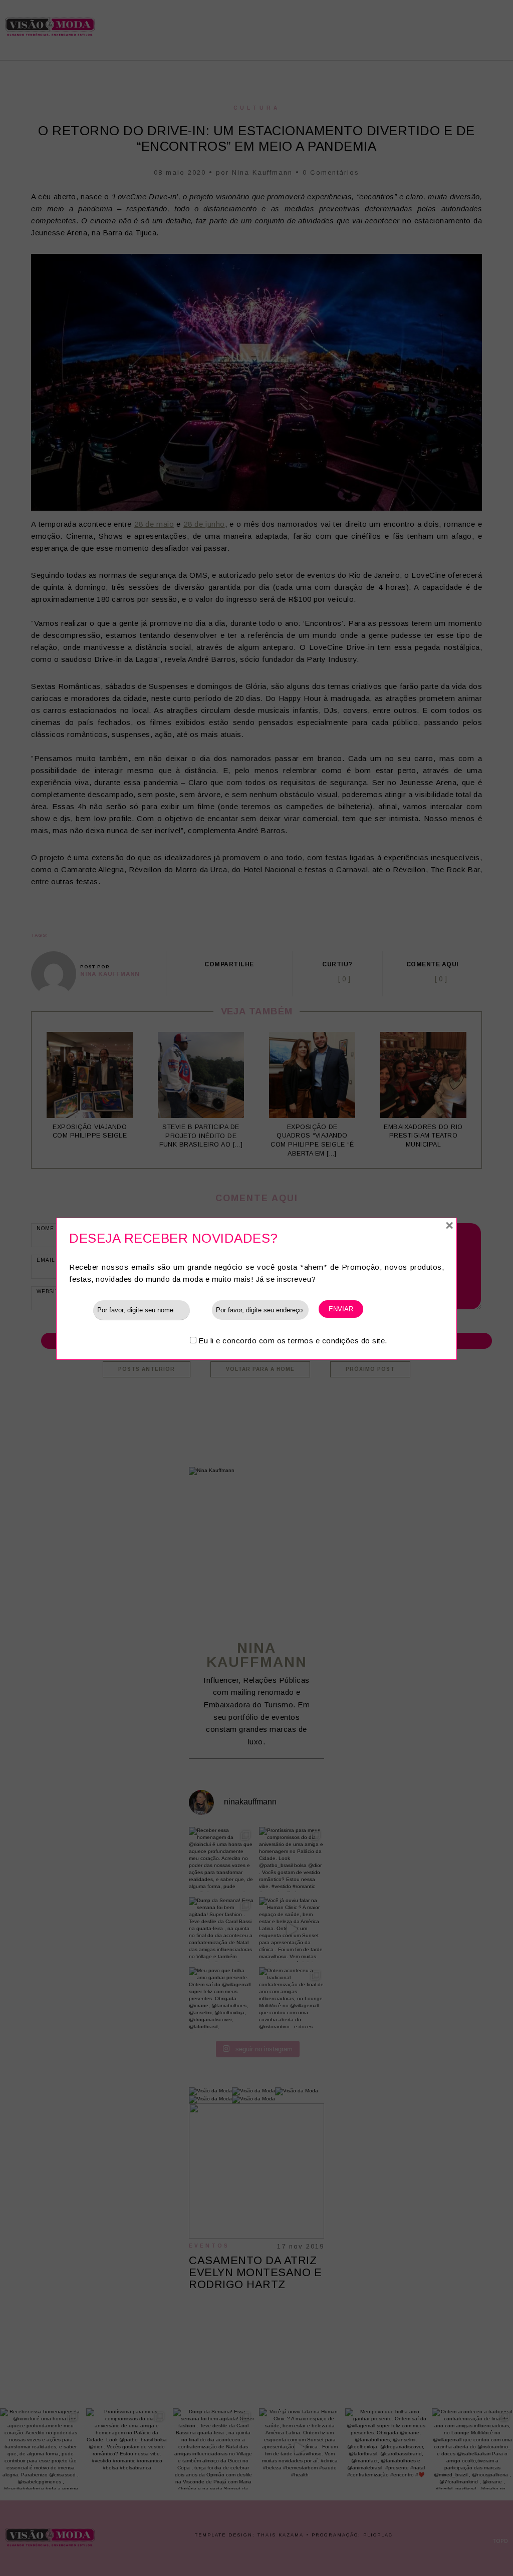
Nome (81, 1310)
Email (201, 1310)
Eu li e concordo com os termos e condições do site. (293, 1341)
